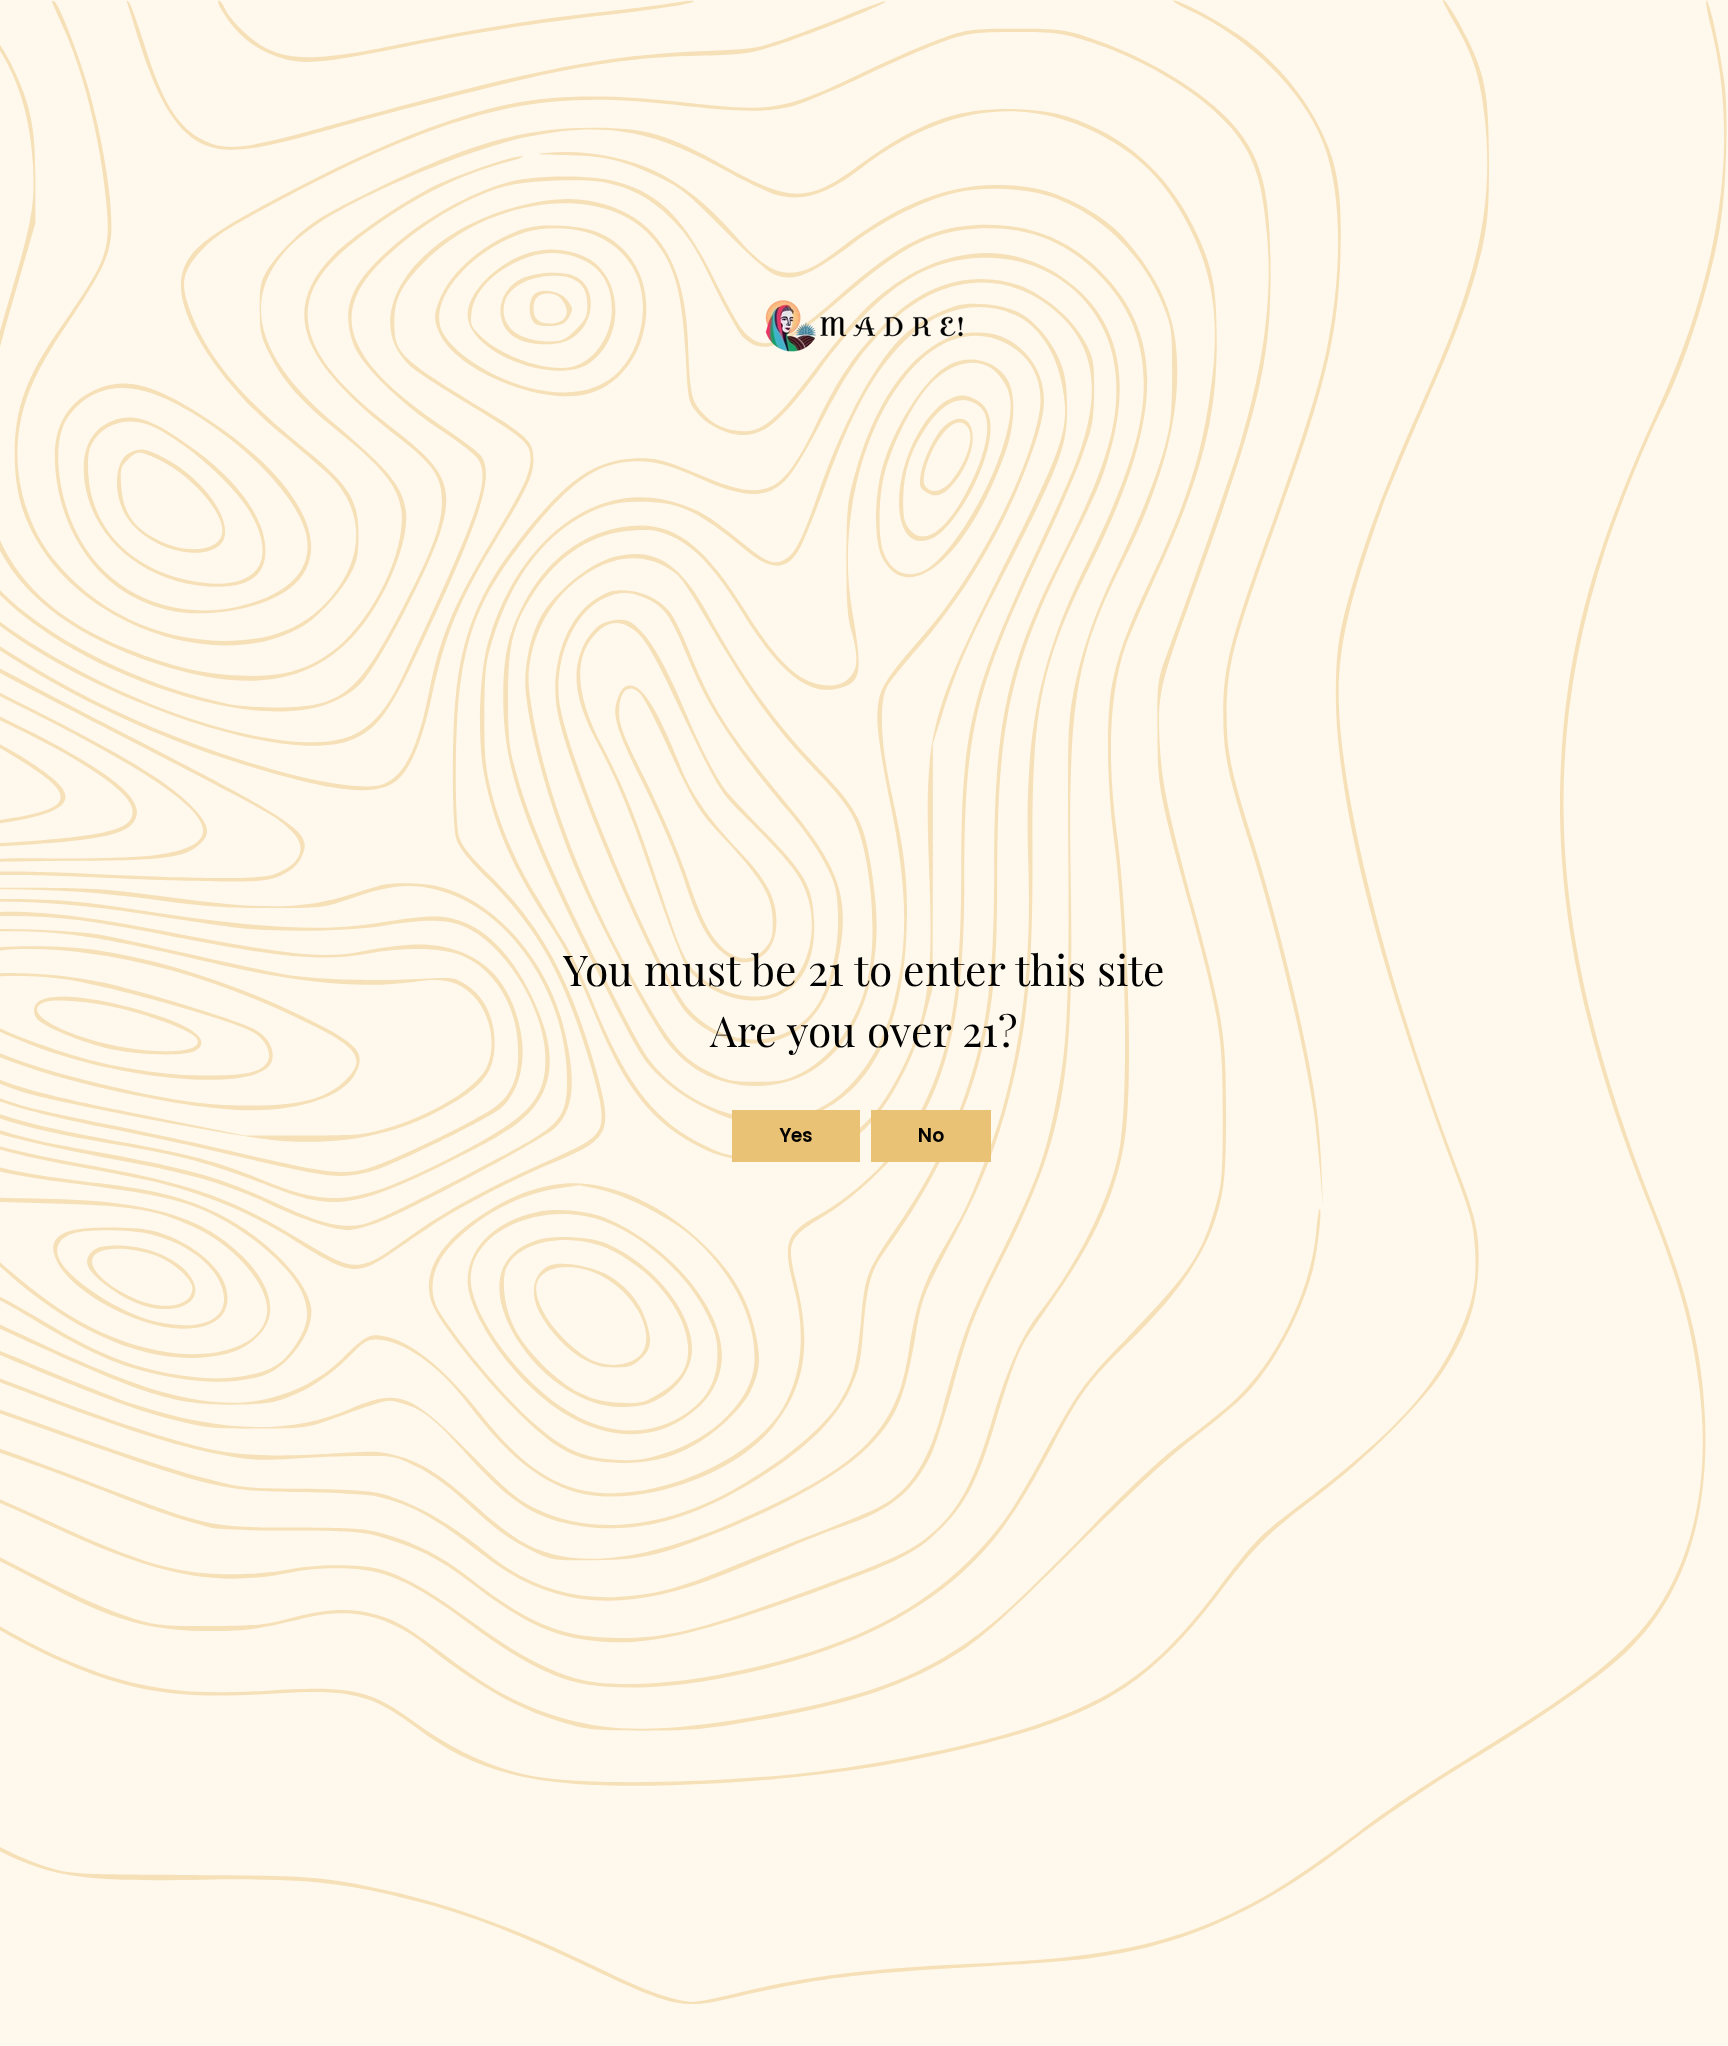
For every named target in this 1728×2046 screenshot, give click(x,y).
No (931, 1135)
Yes (796, 1135)
